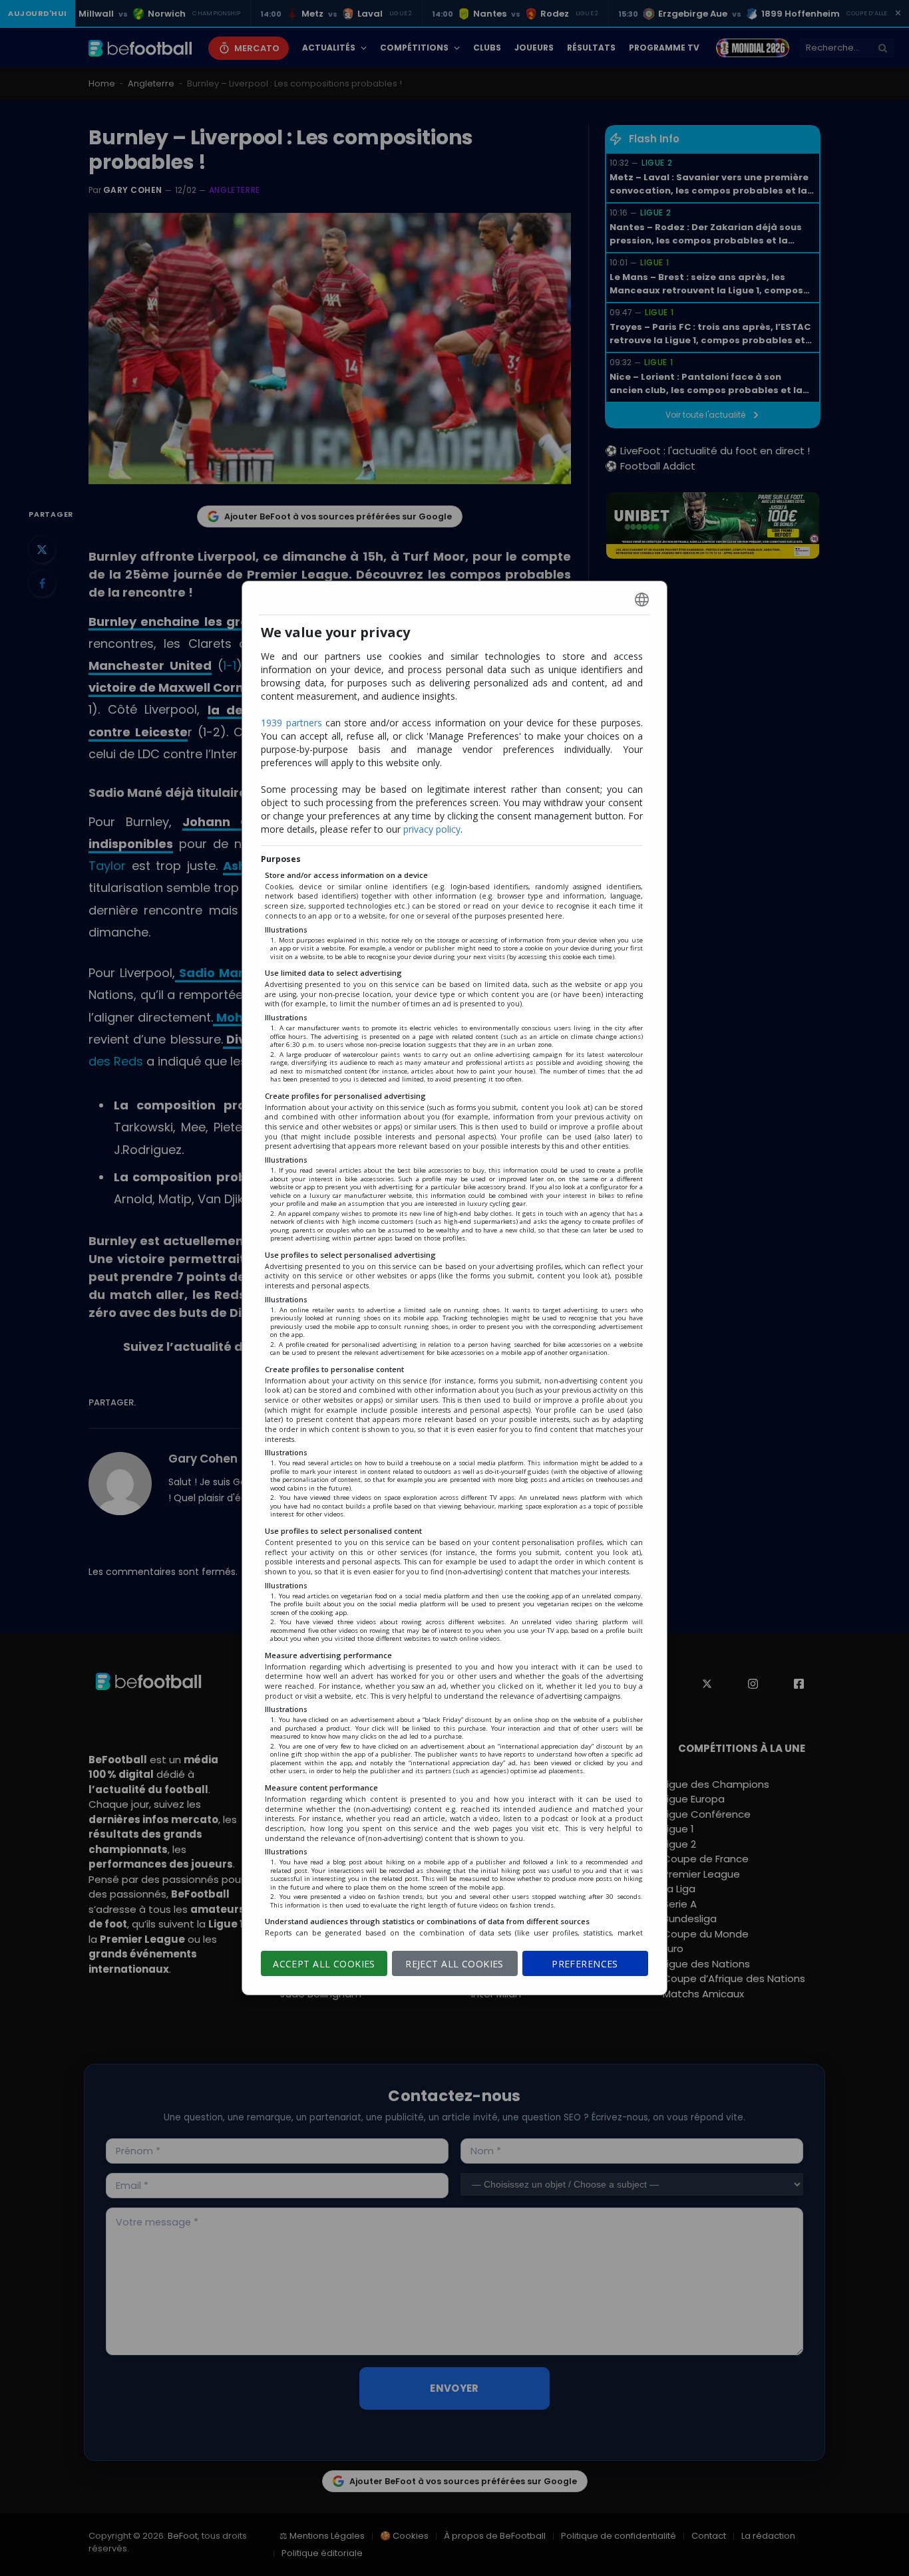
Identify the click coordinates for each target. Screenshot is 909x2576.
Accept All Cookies (324, 1964)
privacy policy (432, 829)
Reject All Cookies (454, 1964)
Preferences (585, 1964)
